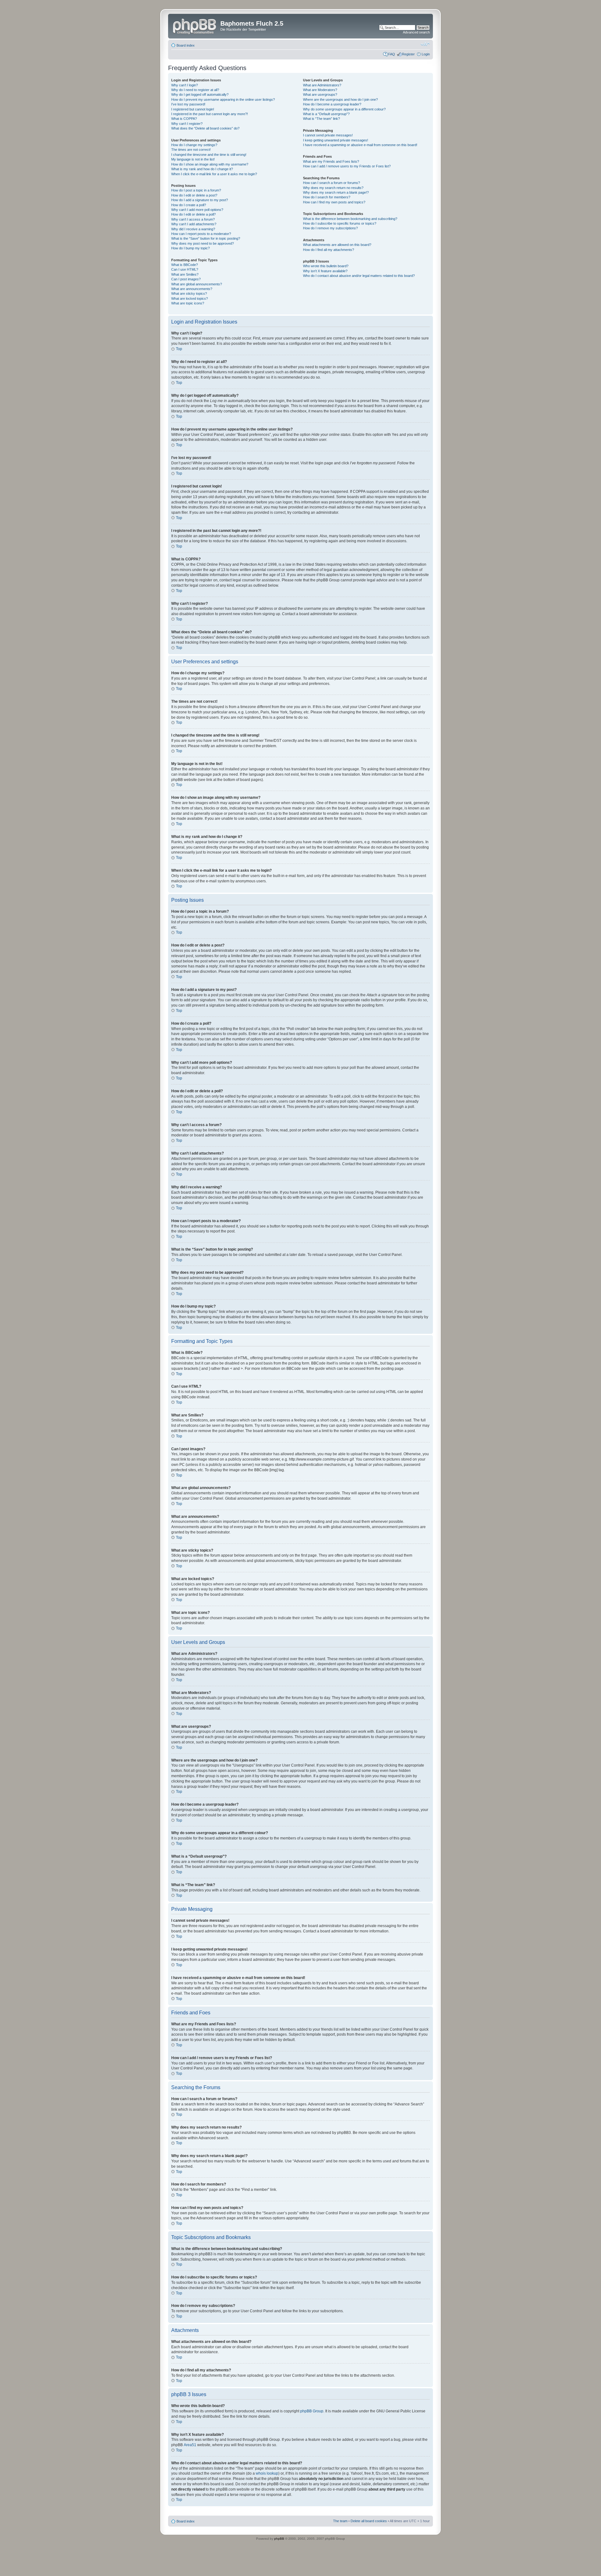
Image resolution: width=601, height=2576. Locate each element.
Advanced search (416, 32)
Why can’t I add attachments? (194, 224)
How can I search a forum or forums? (331, 183)
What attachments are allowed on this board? (337, 245)
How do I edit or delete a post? (194, 195)
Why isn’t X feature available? (325, 271)
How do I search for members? (327, 197)
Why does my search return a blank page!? (336, 192)
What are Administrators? (322, 85)
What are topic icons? (188, 303)
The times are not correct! (191, 150)
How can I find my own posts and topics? (334, 202)
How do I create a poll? (189, 205)
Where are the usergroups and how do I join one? (340, 99)
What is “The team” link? (321, 119)
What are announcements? (192, 289)
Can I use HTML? (185, 269)
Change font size (425, 44)
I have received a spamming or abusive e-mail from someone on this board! (360, 145)
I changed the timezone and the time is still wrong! (209, 155)
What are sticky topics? (189, 293)
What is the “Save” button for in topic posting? (206, 238)
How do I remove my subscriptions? (330, 228)
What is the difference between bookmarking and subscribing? (350, 219)
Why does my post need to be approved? (203, 243)
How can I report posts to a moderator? (201, 234)
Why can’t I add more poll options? (197, 210)
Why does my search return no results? (333, 188)
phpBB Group (312, 2411)
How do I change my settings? (194, 145)
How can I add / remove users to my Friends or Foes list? (347, 166)
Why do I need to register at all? (195, 90)
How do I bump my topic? (190, 248)
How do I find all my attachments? (329, 250)
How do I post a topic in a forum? (196, 190)
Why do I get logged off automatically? (200, 94)
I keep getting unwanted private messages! (336, 140)
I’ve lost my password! (188, 104)
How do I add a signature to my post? (200, 200)
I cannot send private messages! (328, 135)
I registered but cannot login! (193, 109)
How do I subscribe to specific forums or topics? (340, 223)
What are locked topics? (190, 298)
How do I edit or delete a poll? (193, 214)
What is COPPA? (184, 119)
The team (340, 2521)
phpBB (279, 2539)
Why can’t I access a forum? (193, 219)
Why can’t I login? (185, 85)
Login (426, 54)
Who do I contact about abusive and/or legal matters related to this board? (359, 276)
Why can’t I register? (187, 124)
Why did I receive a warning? (193, 229)
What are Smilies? (185, 274)
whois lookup (267, 2473)
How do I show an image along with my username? (210, 164)
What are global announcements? (197, 284)
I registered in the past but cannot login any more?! (210, 114)
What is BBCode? (185, 265)
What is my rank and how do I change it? (202, 169)
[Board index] (195, 25)
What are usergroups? (320, 94)
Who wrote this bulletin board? (326, 266)
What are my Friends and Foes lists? (331, 161)
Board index (186, 45)
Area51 (190, 2445)
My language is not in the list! (193, 159)
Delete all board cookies (369, 2521)
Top (179, 349)
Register (408, 54)
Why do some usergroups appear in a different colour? (344, 109)
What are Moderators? (320, 90)
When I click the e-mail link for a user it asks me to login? (214, 174)
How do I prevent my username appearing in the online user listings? (223, 99)
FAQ (392, 54)
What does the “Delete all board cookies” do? (205, 128)
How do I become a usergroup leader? (332, 104)
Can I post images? (186, 279)
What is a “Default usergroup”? (326, 114)
